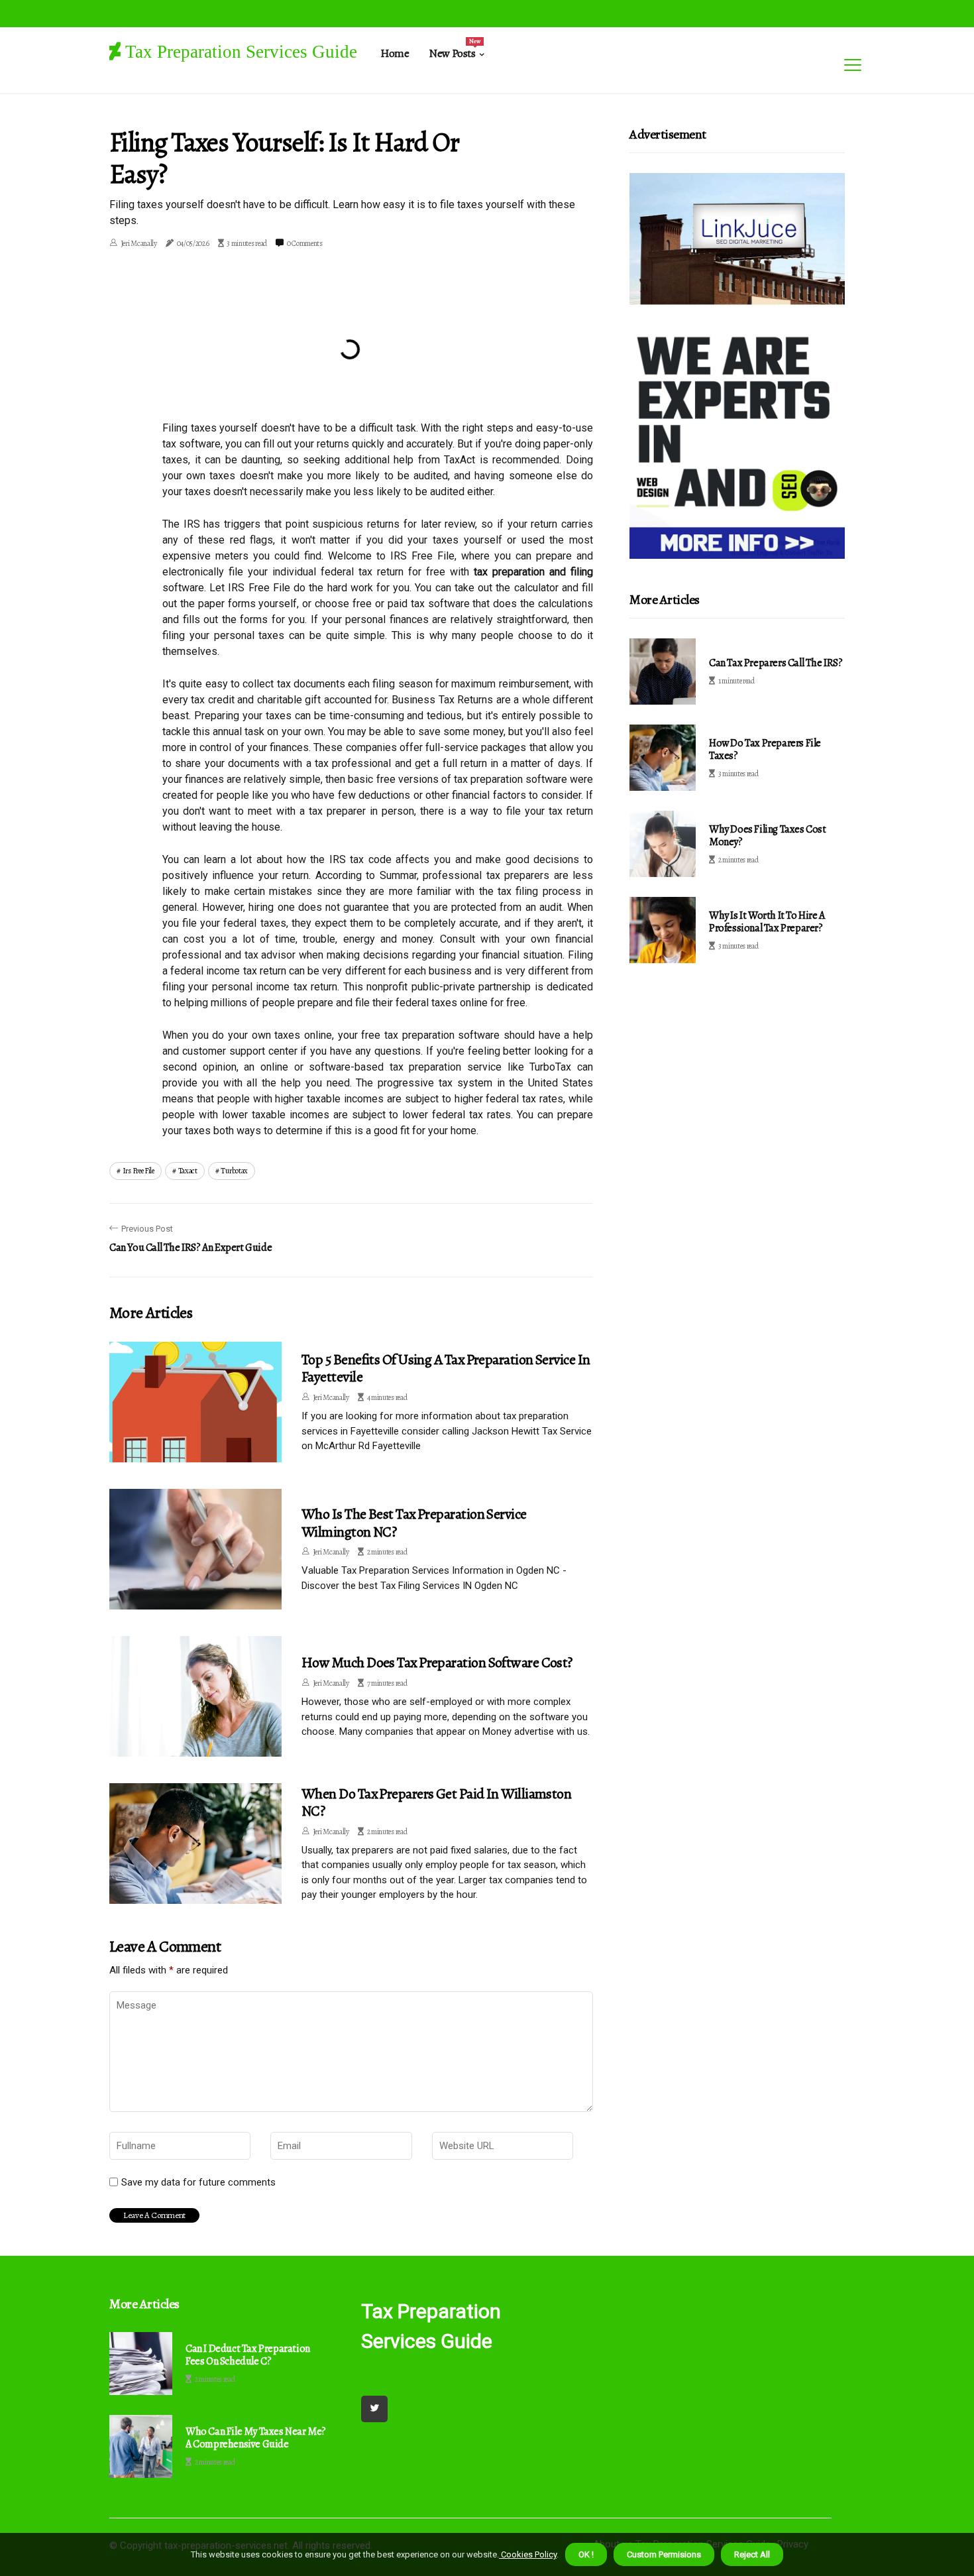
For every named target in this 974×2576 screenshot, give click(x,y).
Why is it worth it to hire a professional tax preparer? (767, 922)
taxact (188, 1171)
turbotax (234, 1171)
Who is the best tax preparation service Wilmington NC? (414, 1523)
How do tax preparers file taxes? (765, 749)
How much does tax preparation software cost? (437, 1663)
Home (395, 53)
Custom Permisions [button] (664, 2554)
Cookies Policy (528, 2554)
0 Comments (305, 243)
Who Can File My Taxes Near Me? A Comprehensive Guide (256, 2438)
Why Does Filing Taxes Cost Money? (768, 836)
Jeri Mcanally (139, 243)
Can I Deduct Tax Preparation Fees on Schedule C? (248, 2355)
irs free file (138, 1171)
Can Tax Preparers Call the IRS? (776, 663)
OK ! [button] (586, 2554)
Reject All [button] (752, 2554)
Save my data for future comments (198, 2182)
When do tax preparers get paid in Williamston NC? (436, 1802)
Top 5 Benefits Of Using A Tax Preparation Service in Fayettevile (446, 1368)
